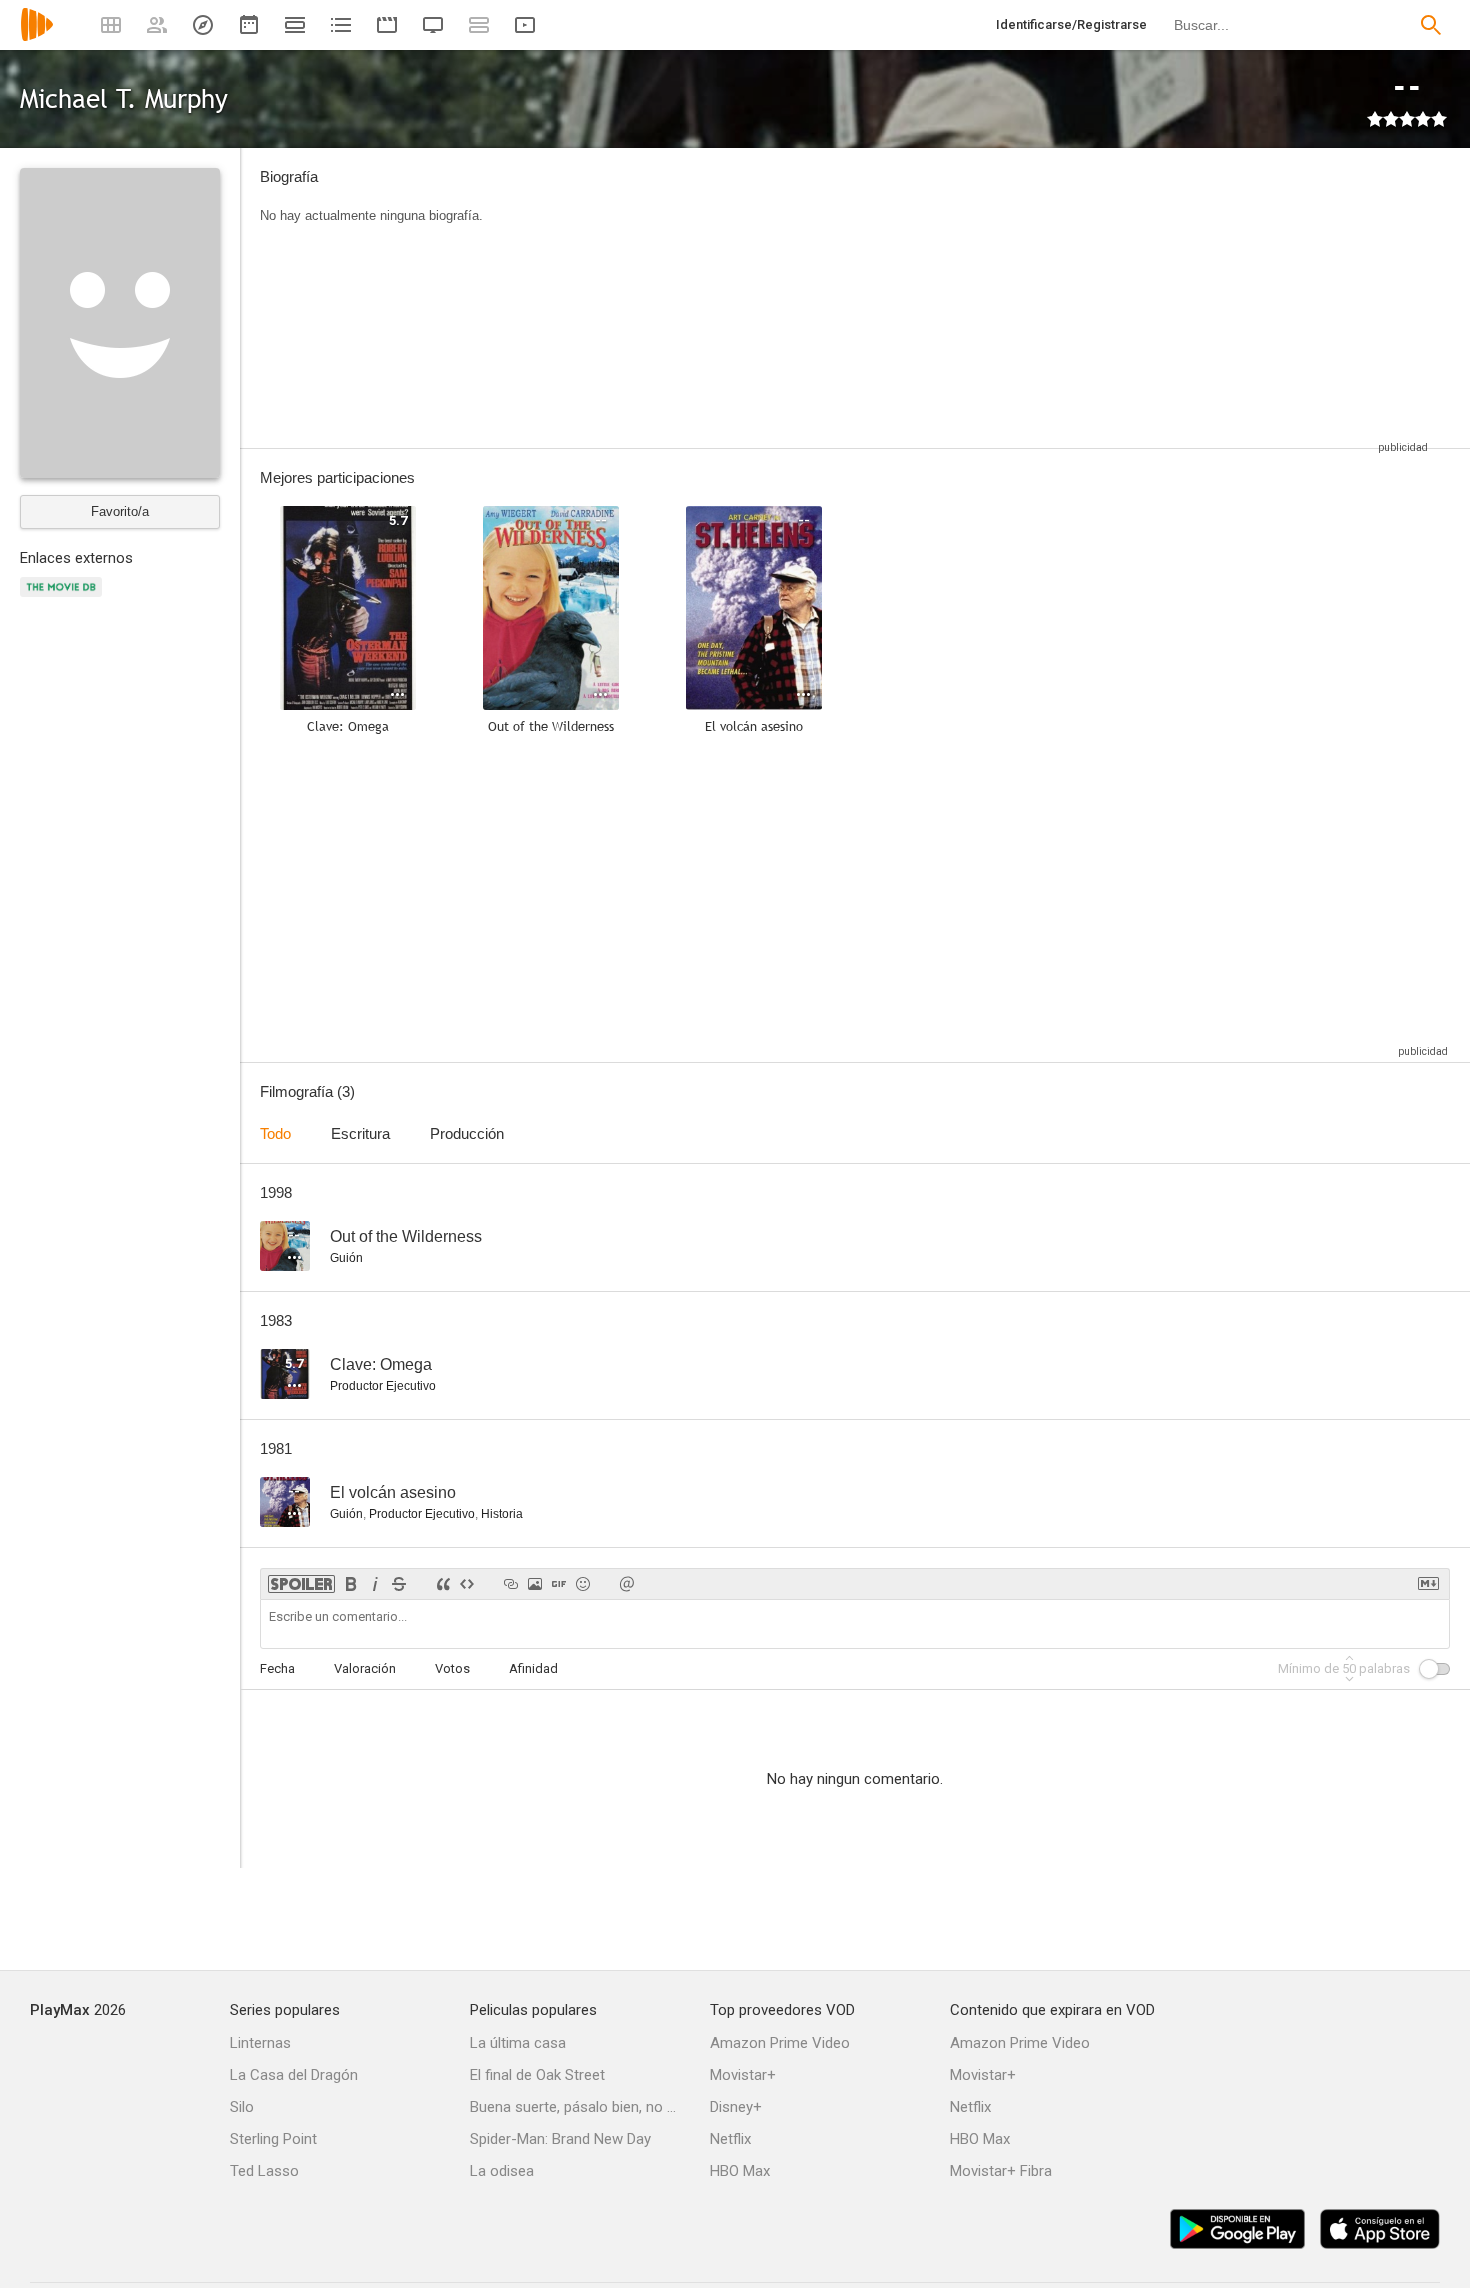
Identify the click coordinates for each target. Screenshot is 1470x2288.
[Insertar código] (467, 1584)
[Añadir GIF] (559, 1584)
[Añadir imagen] (535, 1584)
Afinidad (533, 1668)
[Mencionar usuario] (627, 1584)
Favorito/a (120, 511)
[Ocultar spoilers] (301, 1584)
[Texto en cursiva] (375, 1584)
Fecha (277, 1668)
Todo (275, 1133)
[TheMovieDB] (64, 598)
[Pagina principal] (37, 37)
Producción (467, 1133)
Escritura (360, 1133)
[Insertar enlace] (511, 1584)
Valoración (365, 1668)
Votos (452, 1668)
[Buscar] (1431, 25)
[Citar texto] (443, 1584)
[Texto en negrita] (351, 1584)
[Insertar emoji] (583, 1584)
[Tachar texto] (399, 1584)
